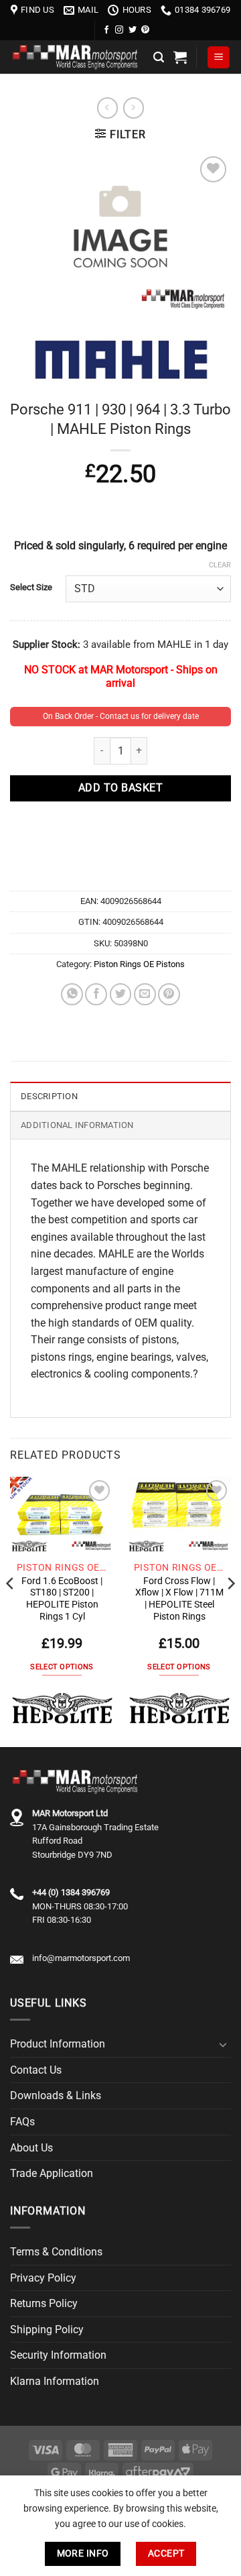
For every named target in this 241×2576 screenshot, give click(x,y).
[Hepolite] (62, 1709)
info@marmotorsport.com (81, 1958)
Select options (62, 1667)
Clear (220, 565)
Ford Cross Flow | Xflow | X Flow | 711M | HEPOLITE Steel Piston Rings (179, 1599)
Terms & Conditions (56, 2252)
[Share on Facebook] (96, 994)
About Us (31, 2148)
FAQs (22, 2122)
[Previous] (11, 1611)
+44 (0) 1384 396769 (71, 1892)
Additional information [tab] (77, 1125)
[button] (159, 57)
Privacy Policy (43, 2278)
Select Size (31, 587)
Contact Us (36, 2070)
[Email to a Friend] (145, 994)
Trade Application (52, 2173)
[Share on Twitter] (121, 994)
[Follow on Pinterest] (145, 30)
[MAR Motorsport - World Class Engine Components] (77, 57)
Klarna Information (55, 2381)
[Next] (230, 1611)
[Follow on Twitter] (133, 30)
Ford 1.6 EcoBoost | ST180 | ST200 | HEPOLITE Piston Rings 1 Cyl (62, 1599)
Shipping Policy (47, 2330)
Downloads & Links (56, 2095)
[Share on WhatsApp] (72, 994)
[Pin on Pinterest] (169, 994)
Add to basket (120, 788)
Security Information (58, 2355)
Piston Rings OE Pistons (139, 964)
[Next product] (107, 108)
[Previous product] (134, 108)
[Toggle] (223, 2044)
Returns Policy (44, 2303)
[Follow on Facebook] (106, 30)
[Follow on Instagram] (119, 30)
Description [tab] (49, 1096)
